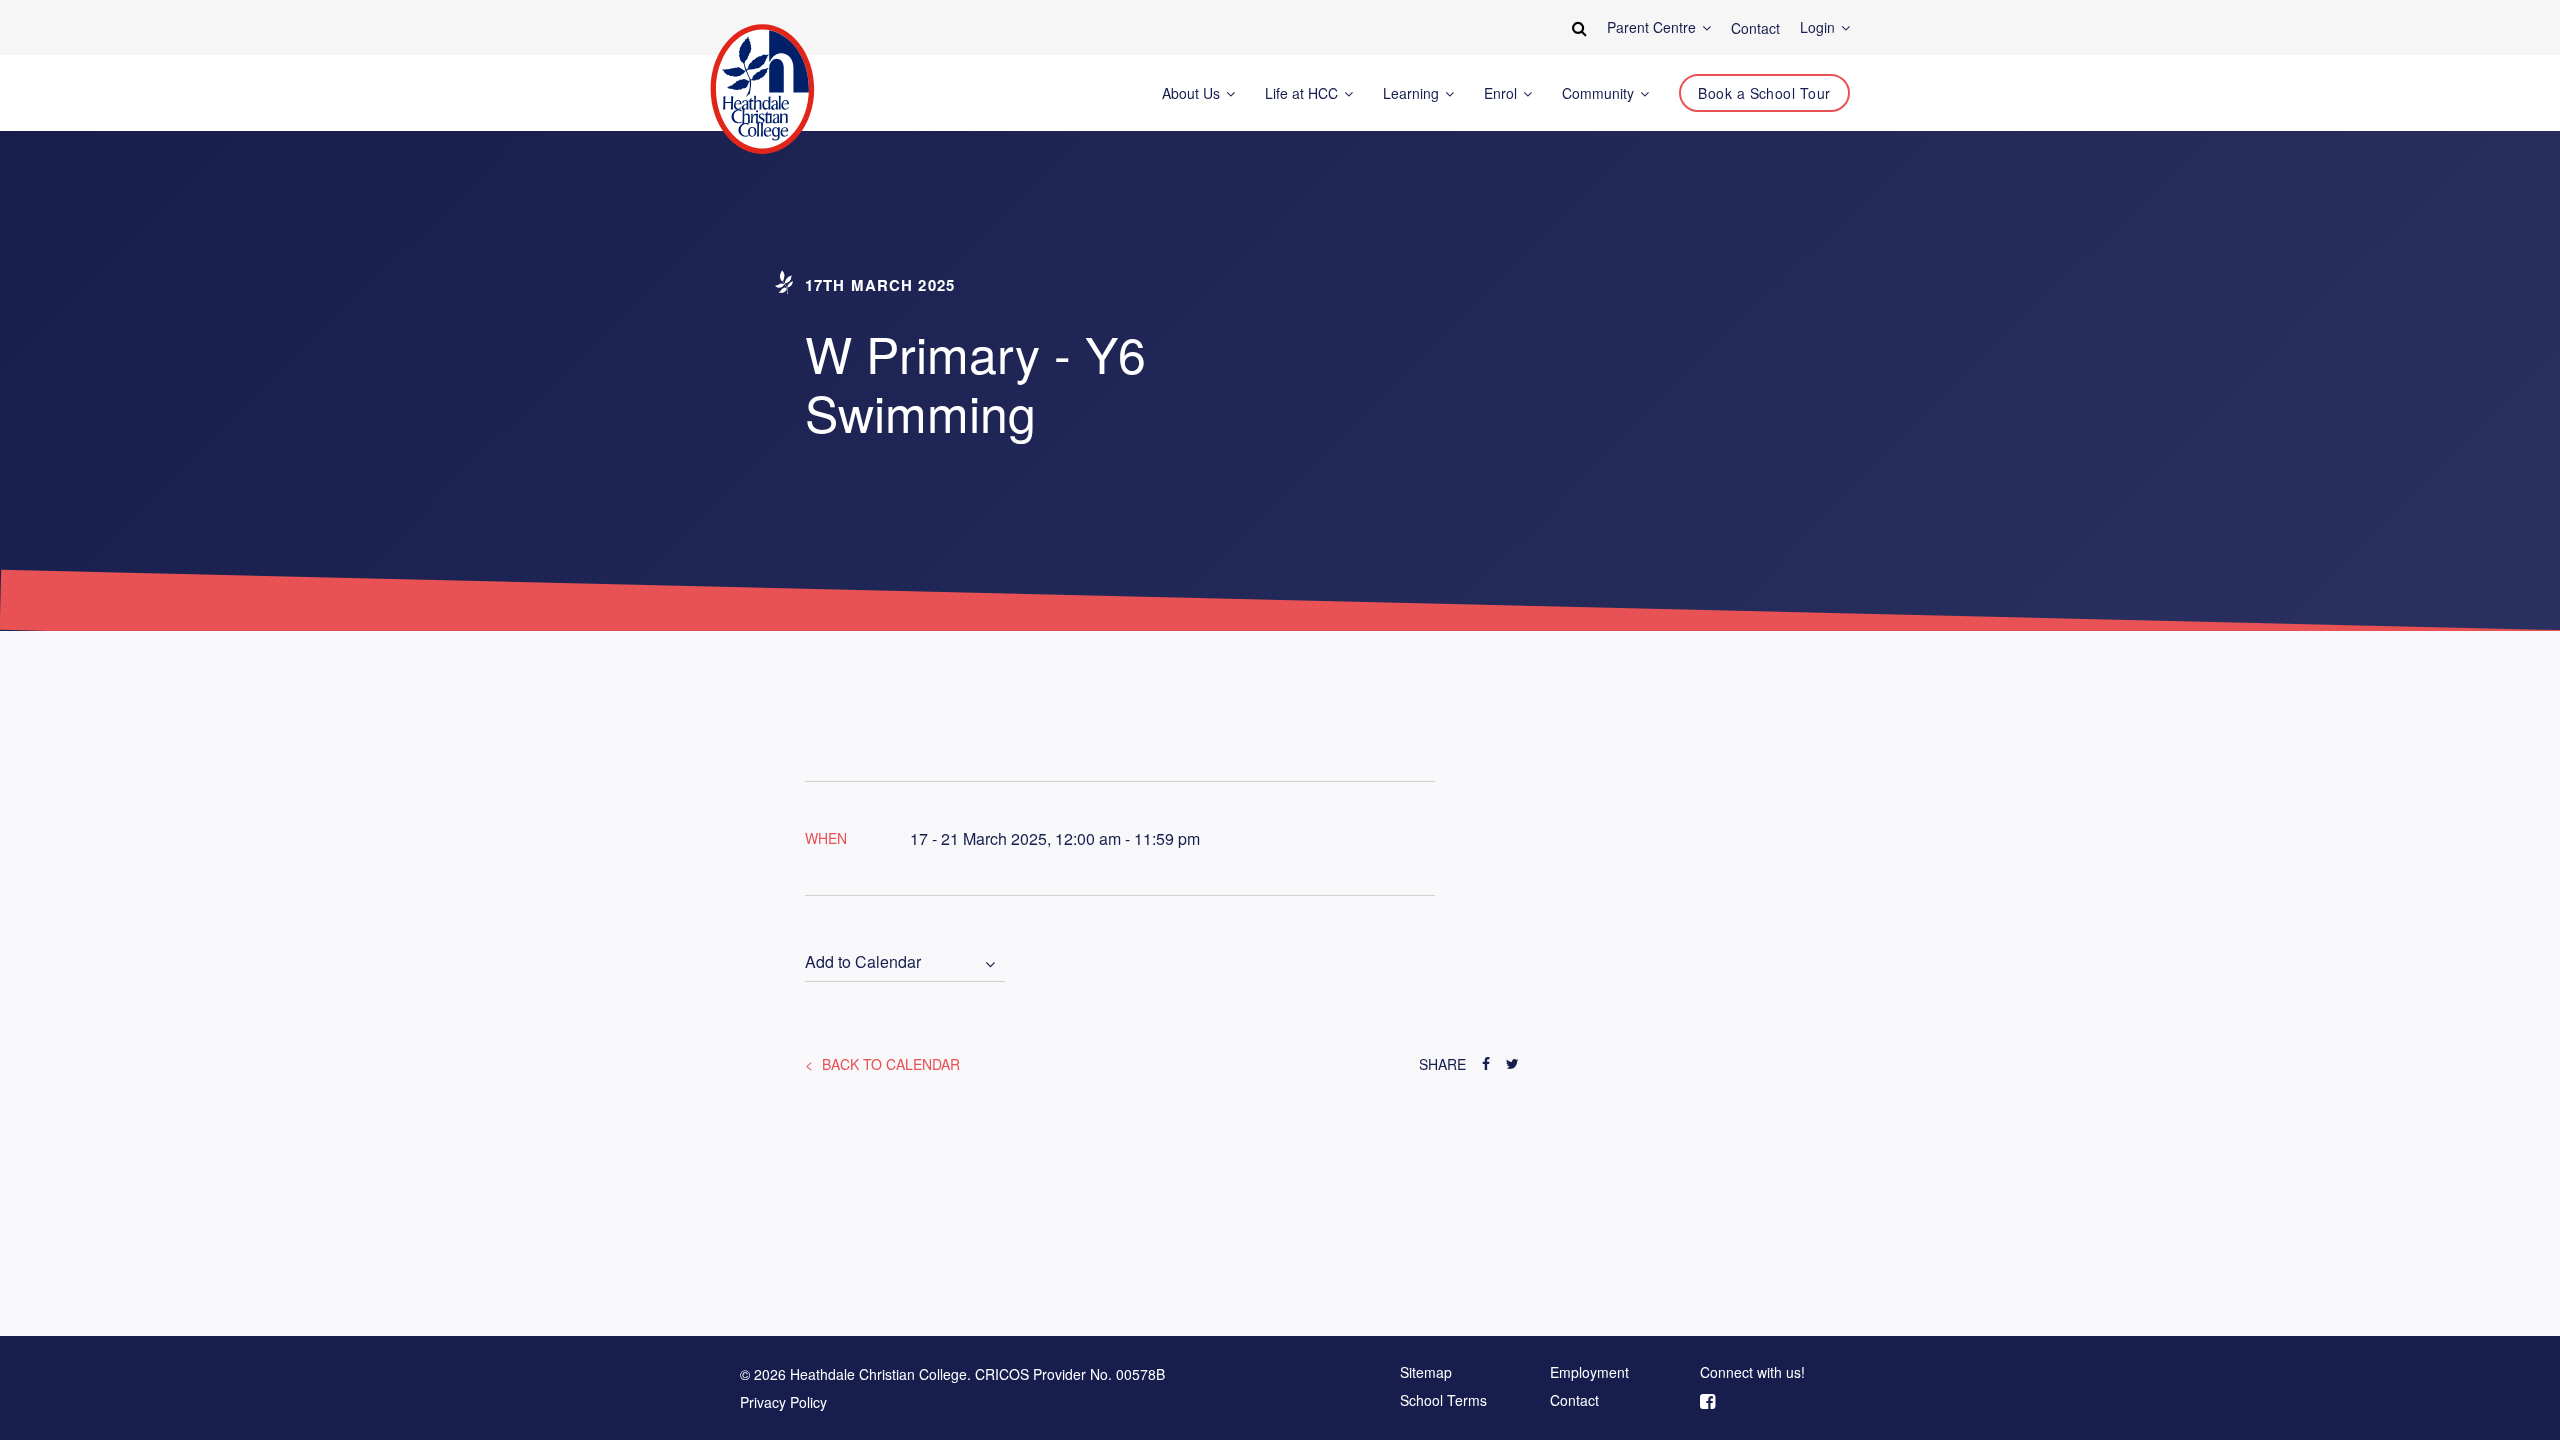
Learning (1413, 93)
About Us (1193, 93)
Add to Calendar (863, 962)
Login (1819, 27)
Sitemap (1426, 1373)
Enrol (1502, 93)
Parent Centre (1653, 27)
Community (1600, 93)
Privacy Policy (783, 1402)
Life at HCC (1303, 93)
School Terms (1443, 1401)
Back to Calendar (889, 1064)
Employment (1589, 1373)
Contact (1574, 1401)
